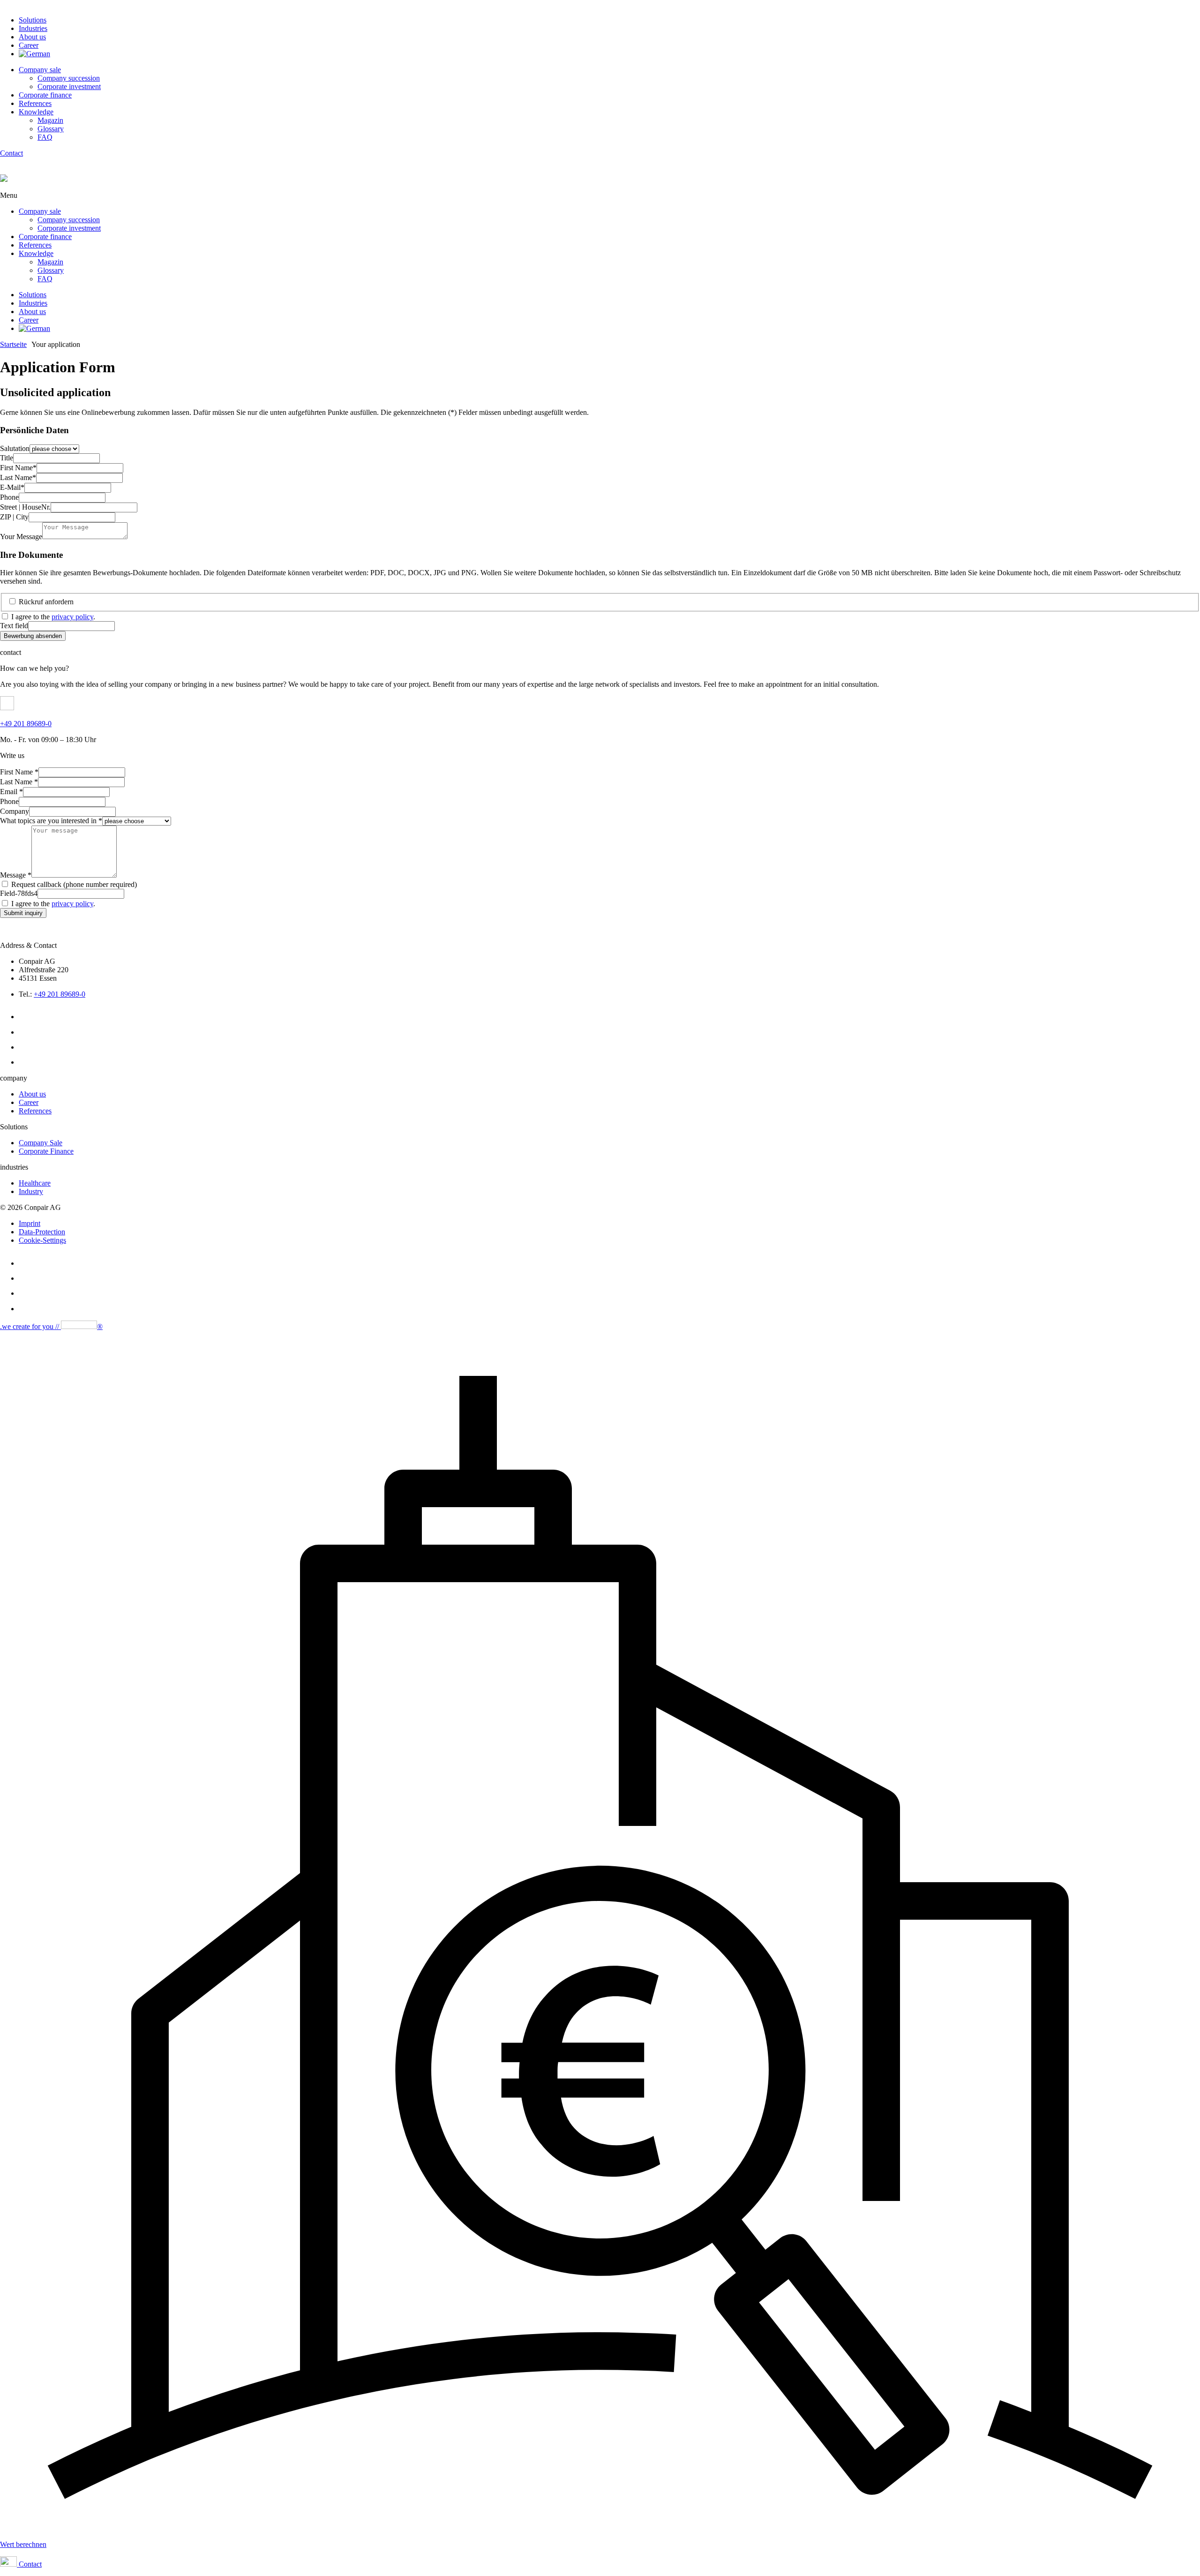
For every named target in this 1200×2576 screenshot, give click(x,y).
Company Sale (41, 1143)
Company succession (69, 78)
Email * (11, 792)
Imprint (30, 1223)
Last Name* (18, 477)
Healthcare (35, 1183)
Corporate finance (45, 95)
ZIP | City (14, 517)
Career (29, 45)
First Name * (19, 772)
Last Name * (19, 782)
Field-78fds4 (19, 893)
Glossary (51, 129)
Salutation (15, 448)
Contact (11, 153)
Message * (16, 875)
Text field (14, 626)
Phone (9, 497)
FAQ (45, 137)
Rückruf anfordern (46, 602)
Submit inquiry (23, 913)
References (35, 103)
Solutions (33, 20)
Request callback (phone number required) (74, 884)
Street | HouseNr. (25, 507)
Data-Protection (42, 1232)
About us (32, 37)
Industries (33, 28)
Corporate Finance (46, 1151)
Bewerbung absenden (33, 636)
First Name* (18, 468)
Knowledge (36, 112)
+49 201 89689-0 (26, 724)
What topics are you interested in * (51, 821)
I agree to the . (53, 617)
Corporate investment (69, 86)
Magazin (50, 120)
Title (7, 458)
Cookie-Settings (42, 1240)
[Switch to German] (34, 54)
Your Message (21, 537)
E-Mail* (12, 487)
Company (15, 811)
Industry (31, 1191)
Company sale (40, 70)
